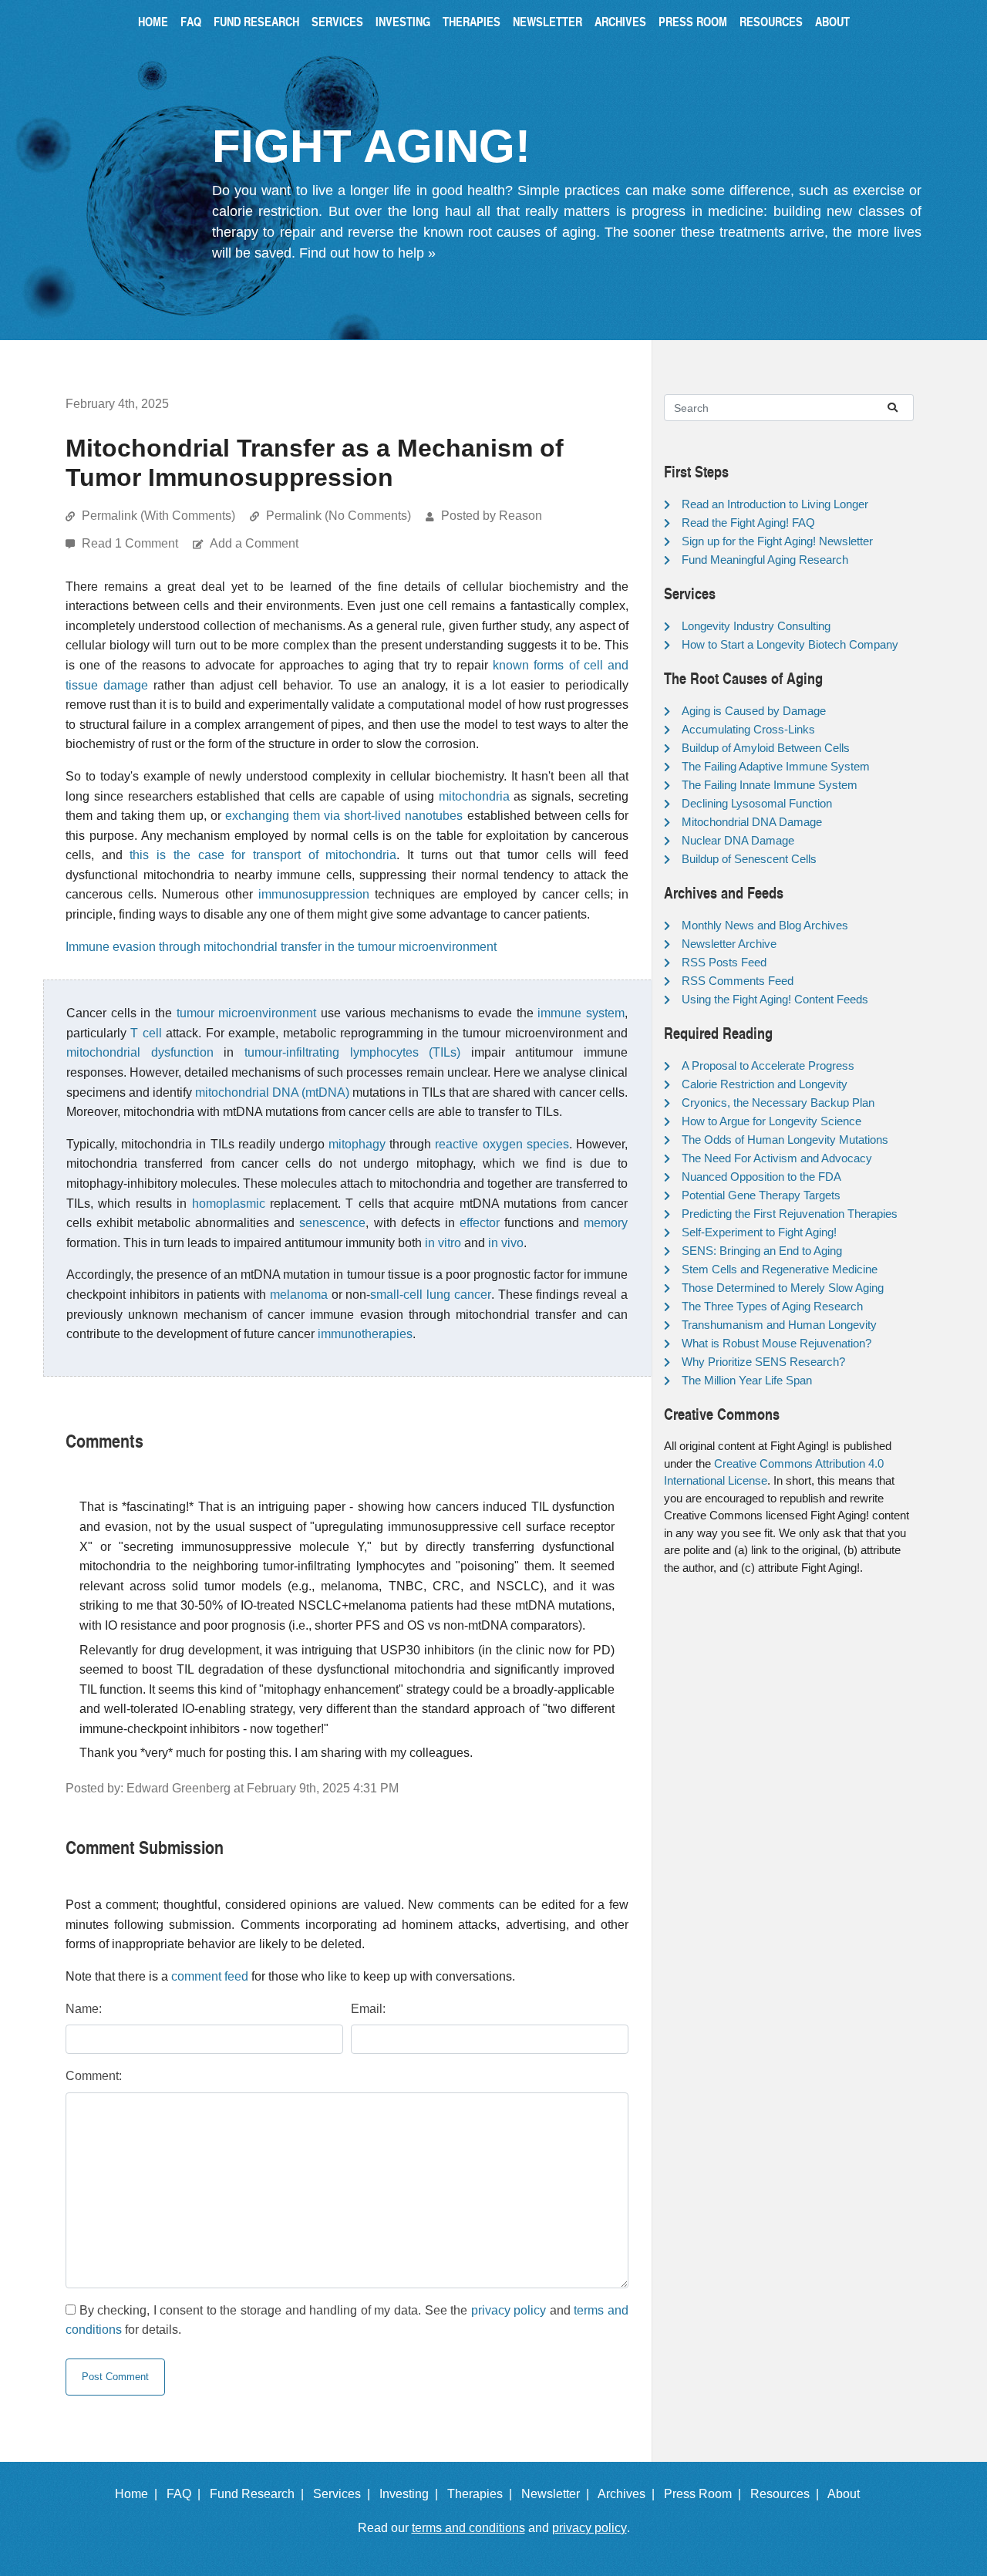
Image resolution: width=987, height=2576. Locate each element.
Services (337, 21)
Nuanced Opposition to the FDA (761, 1177)
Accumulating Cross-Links (748, 729)
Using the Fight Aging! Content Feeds (775, 999)
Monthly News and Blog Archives (765, 925)
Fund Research (256, 21)
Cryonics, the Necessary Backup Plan (778, 1103)
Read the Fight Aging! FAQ (748, 523)
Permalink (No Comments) (339, 516)
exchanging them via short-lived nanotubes (344, 816)
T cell (146, 1033)
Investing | (412, 2494)
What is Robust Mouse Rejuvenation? (776, 1343)
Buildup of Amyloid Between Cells (766, 748)
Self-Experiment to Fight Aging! (759, 1232)
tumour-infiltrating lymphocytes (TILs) (352, 1052)
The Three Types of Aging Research (772, 1306)
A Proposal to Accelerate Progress (768, 1065)
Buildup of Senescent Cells (749, 859)
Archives (620, 21)
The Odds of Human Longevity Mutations (785, 1140)
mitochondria (474, 796)
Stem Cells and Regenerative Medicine (780, 1269)
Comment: (94, 2076)
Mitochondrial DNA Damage (752, 822)
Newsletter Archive (729, 944)
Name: (84, 2009)
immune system (581, 1013)
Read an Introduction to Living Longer (775, 504)
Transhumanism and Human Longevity (779, 1325)
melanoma (299, 1295)
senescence (332, 1223)
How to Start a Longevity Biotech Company (790, 644)
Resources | (788, 2494)
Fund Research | (260, 2494)
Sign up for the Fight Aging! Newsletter (777, 541)
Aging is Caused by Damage (754, 711)
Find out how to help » (367, 253)
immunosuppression (314, 894)
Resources (771, 21)
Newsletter (547, 21)
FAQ (191, 21)
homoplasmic (229, 1204)
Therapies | (483, 2494)
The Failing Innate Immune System (770, 785)
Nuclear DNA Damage (738, 840)
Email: (368, 2009)
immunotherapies (365, 1334)
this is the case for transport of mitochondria (263, 855)
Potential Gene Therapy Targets (761, 1195)
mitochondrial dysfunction (140, 1052)
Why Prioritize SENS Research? (763, 1362)
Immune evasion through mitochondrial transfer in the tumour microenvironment (281, 947)
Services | (345, 2494)
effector (480, 1223)
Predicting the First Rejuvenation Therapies (790, 1214)
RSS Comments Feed (738, 981)
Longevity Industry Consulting (756, 626)
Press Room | (706, 2494)
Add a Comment (254, 543)
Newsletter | (558, 2494)
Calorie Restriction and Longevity (765, 1084)
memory (606, 1223)
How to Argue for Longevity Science (771, 1121)
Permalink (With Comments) (158, 516)
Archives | (629, 2494)
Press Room (693, 21)
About (832, 21)
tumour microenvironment (247, 1013)
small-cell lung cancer (431, 1295)
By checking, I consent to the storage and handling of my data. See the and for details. (347, 2320)
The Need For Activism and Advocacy (777, 1158)
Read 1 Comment (131, 543)
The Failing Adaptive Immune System (776, 766)
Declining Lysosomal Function (757, 803)
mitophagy (357, 1144)
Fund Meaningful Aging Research (765, 560)
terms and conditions (468, 2528)
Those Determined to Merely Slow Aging (783, 1288)
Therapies (472, 21)
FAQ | (187, 2494)
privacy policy (509, 2310)
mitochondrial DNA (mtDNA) (272, 1092)
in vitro (443, 1243)
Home (153, 21)
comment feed (210, 1976)
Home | (139, 2494)
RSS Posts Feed (724, 962)
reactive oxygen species (502, 1144)
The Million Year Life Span (747, 1380)
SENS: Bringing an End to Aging (762, 1251)
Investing (403, 21)
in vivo (506, 1243)
